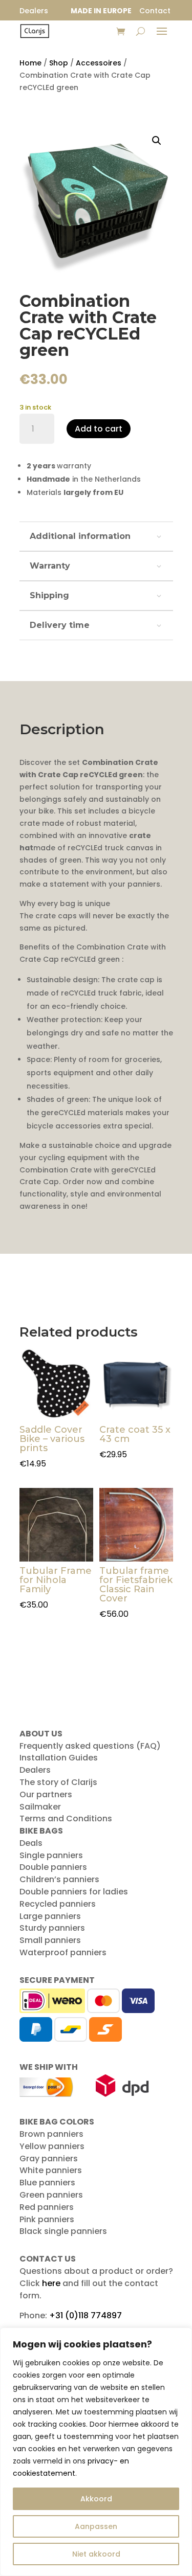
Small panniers (50, 1940)
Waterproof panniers (63, 1952)
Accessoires (99, 63)
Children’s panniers (59, 1879)
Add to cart (99, 429)
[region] (96, 2452)
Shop (59, 63)
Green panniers (51, 2195)
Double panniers (53, 1867)
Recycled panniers (58, 1904)
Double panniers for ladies (74, 1892)
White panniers (51, 2170)
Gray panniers (49, 2159)
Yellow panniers (52, 2146)
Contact (155, 11)
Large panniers (50, 1916)
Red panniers (47, 2207)
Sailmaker (40, 1807)
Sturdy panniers (52, 1928)
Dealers (35, 1770)
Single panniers (51, 1855)
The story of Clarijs (58, 1782)
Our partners (46, 1794)
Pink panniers (47, 2219)
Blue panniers (47, 2183)
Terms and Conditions (66, 1818)
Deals (31, 1843)
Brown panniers (51, 2134)
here (51, 2283)
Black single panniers (63, 2231)
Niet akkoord (96, 2554)
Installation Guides (59, 1758)
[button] (157, 141)
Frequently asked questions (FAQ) (90, 1746)
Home (30, 63)
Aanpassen (96, 2526)
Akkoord (96, 2499)
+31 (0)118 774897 (86, 2315)
